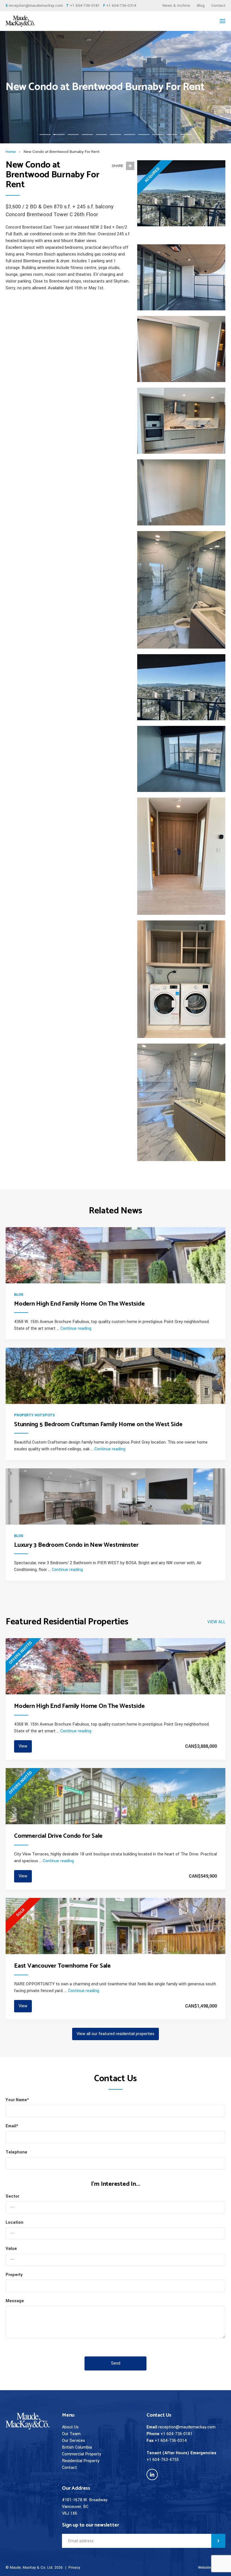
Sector (12, 2196)
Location (15, 2222)
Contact (218, 5)
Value (11, 2249)
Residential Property (81, 2461)
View (23, 1746)
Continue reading (76, 1328)
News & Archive (176, 5)
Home (11, 152)
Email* (12, 2126)
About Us (70, 2427)
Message (15, 2301)
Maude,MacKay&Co (27, 21)
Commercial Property (82, 2454)
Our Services (74, 2441)
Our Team (71, 2434)
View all (216, 1622)
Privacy (74, 2568)
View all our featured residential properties (115, 2034)
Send (116, 2363)
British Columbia (77, 2447)
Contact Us (159, 2415)
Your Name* (17, 2100)
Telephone (16, 2152)
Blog (201, 5)
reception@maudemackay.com (36, 5)
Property (14, 2275)
